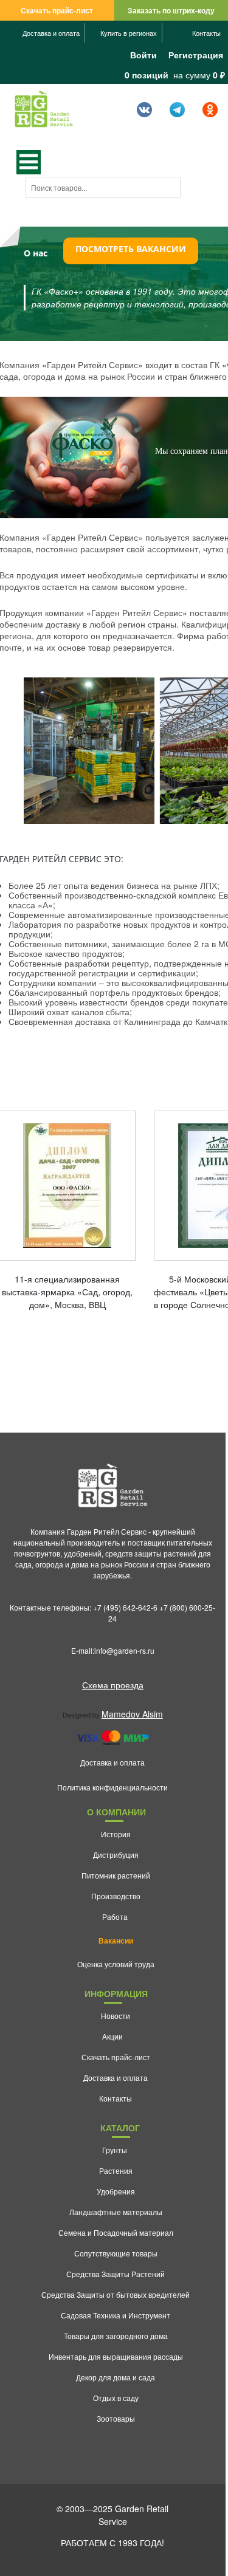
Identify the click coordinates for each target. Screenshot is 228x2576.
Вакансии (116, 1941)
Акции (112, 2036)
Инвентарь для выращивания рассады (116, 2356)
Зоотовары (116, 2418)
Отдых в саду (116, 2398)
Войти (143, 55)
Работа (115, 1917)
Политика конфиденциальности (112, 1787)
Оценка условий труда (116, 1964)
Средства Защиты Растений (116, 2274)
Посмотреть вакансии (131, 249)
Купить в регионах (129, 33)
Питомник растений (116, 1875)
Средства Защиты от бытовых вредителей (116, 2294)
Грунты (115, 2150)
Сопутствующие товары (116, 2253)
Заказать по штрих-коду (171, 10)
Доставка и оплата (51, 33)
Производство (116, 1896)
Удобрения (116, 2191)
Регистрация (196, 55)
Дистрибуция (116, 1855)
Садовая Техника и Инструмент (116, 2315)
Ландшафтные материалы (116, 2212)
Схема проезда (113, 1685)
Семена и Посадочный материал (116, 2232)
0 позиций (147, 75)
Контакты (206, 33)
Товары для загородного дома (116, 2336)
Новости (116, 2016)
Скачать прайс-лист (57, 10)
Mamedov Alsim (132, 1714)
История (116, 1834)
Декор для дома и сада (116, 2377)
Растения (116, 2170)
